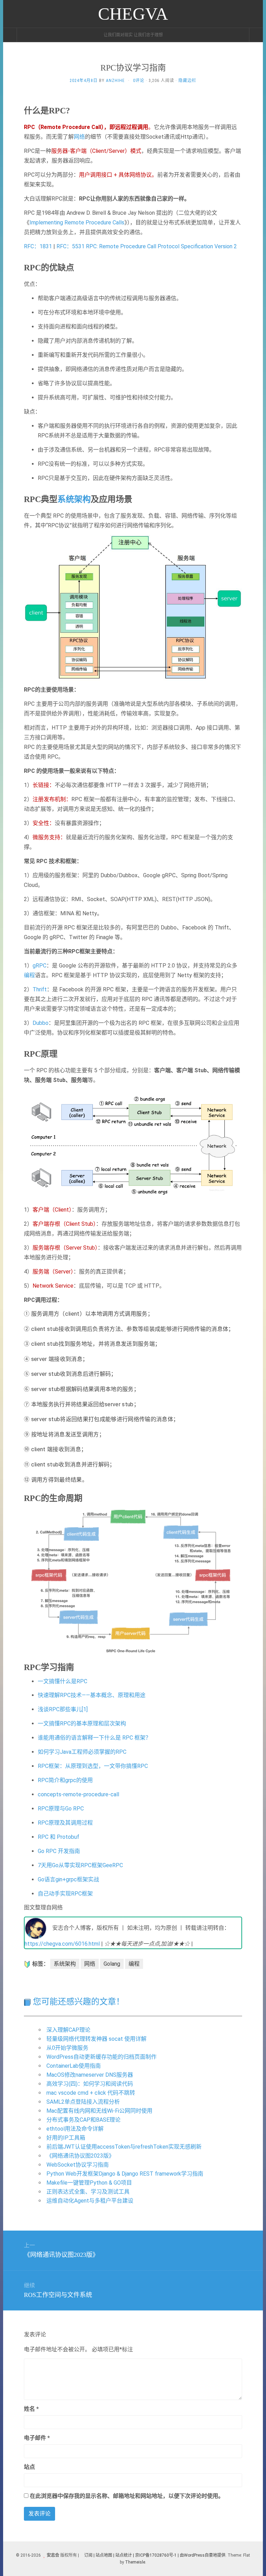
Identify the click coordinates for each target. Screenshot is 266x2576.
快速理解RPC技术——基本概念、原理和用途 (92, 1695)
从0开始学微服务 (67, 2048)
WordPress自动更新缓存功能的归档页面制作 (101, 2057)
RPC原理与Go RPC (61, 1809)
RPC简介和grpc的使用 (65, 1780)
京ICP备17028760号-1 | (157, 2555)
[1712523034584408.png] (133, 1580)
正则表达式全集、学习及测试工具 (88, 2192)
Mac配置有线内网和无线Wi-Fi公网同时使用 (99, 2111)
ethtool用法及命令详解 (75, 2129)
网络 (79, 137)
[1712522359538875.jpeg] (133, 607)
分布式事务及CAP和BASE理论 (83, 2120)
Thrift (40, 989)
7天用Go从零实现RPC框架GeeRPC (80, 1865)
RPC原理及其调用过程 (65, 1823)
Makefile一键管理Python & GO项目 (89, 2183)
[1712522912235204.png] (133, 1145)
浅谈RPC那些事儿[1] (63, 1709)
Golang (112, 1964)
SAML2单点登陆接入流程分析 (83, 2102)
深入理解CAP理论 (68, 2030)
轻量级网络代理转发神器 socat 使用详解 (96, 2039)
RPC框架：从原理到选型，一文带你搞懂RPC (93, 1766)
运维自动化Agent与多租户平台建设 (90, 2201)
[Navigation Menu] (256, 35)
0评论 (139, 81)
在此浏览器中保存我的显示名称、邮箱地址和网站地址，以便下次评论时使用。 (127, 2496)
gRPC (39, 966)
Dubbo (41, 1023)
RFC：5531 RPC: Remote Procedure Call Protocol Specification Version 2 (147, 246)
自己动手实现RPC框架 (65, 1894)
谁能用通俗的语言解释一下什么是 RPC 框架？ (94, 1738)
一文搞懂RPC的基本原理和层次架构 (82, 1723)
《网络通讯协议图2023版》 (80, 2156)
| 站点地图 (103, 2555)
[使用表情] (239, 2406)
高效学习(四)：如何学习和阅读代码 (90, 2084)
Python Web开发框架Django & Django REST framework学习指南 (125, 2174)
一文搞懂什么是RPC (63, 1681)
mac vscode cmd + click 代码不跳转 (91, 2093)
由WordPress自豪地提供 (203, 2555)
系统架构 (74, 499)
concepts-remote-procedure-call (78, 1794)
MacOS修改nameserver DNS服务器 (90, 2075)
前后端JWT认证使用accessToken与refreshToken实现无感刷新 (124, 2147)
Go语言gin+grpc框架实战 (68, 1879)
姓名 (31, 2409)
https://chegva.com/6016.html (62, 1944)
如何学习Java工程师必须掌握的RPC (82, 1752)
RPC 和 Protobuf (59, 1837)
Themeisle (135, 2562)
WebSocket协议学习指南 (78, 2165)
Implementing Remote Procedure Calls (77, 223)
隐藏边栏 (187, 81)
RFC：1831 (39, 246)
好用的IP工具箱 (66, 2138)
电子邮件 (37, 2438)
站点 (29, 2467)
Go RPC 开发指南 (59, 1851)
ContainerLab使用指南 (74, 2066)
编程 (29, 975)
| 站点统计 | (124, 2555)
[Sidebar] (10, 35)
